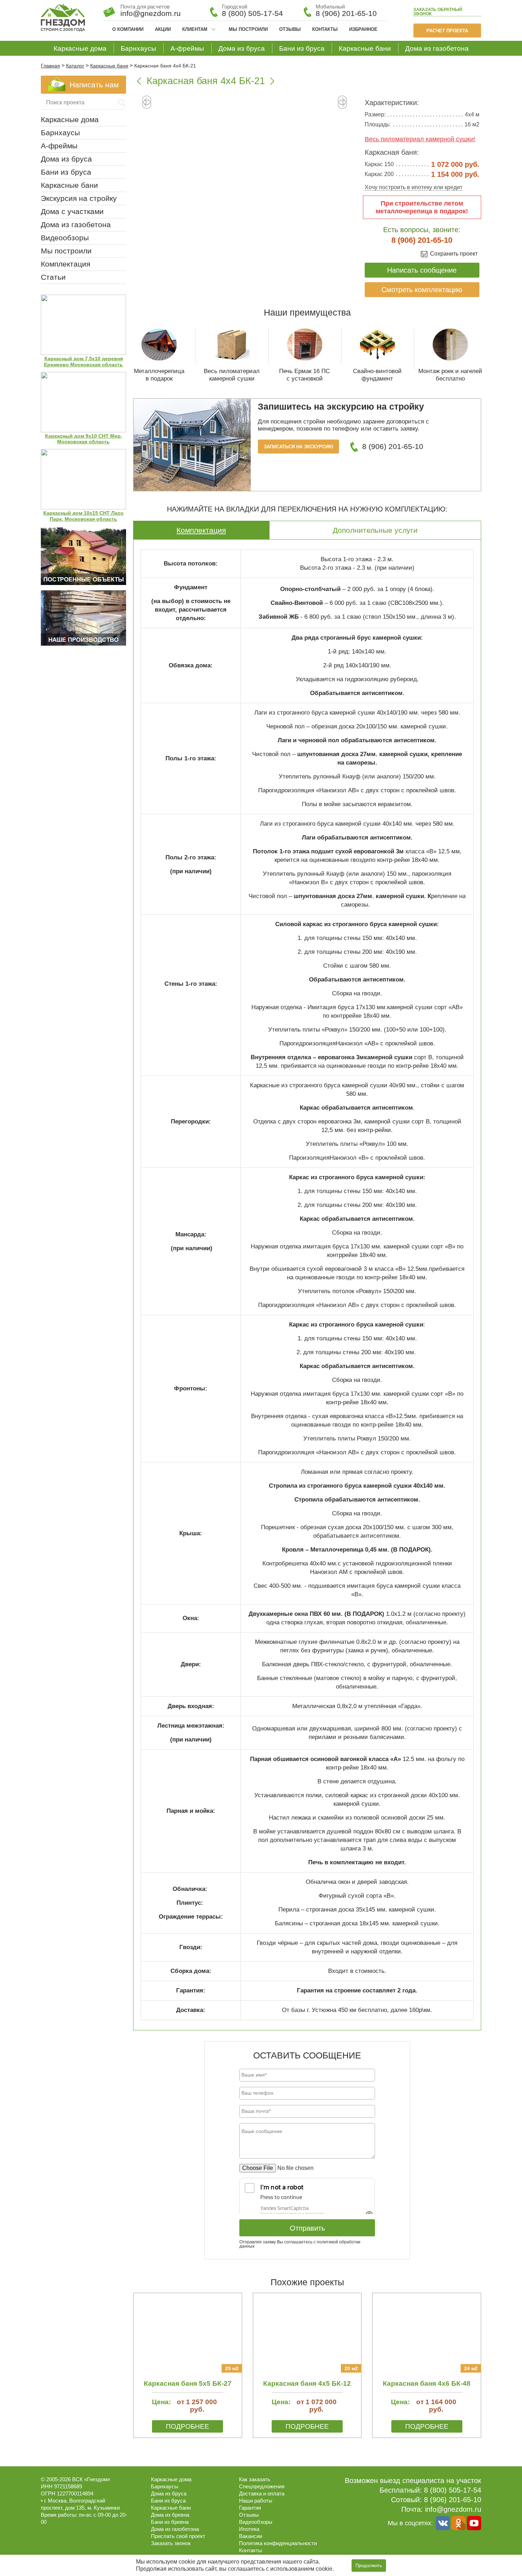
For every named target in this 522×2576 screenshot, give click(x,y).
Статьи (53, 277)
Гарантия (250, 2508)
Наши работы (256, 2501)
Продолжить (369, 2566)
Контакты (325, 29)
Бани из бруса (302, 48)
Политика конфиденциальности (278, 2543)
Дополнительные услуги (375, 530)
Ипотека (249, 2529)
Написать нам (94, 85)
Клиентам (195, 29)
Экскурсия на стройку (79, 198)
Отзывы (290, 29)
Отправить (307, 2228)
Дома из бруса (242, 48)
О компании (128, 29)
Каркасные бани (365, 48)
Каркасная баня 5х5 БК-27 (188, 2383)
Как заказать (255, 2479)
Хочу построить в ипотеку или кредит (414, 187)
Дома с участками (72, 211)
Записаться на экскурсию (298, 447)
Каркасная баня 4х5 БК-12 (307, 2383)
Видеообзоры (65, 238)
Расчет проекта (447, 31)
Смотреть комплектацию (422, 290)
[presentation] (147, 105)
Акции (163, 29)
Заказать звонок (438, 12)
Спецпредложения (262, 2486)
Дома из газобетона (437, 48)
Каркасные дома (80, 48)
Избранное (363, 29)
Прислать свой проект (178, 2536)
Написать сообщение (422, 270)
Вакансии (251, 2536)
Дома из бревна (170, 2515)
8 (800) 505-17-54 (252, 13)
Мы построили (248, 29)
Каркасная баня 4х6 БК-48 (427, 2383)
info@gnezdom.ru (453, 2509)
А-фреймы (187, 48)
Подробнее (187, 2426)
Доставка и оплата (262, 2493)
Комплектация (201, 530)
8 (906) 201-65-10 (346, 13)
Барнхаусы (138, 48)
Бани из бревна (170, 2522)
